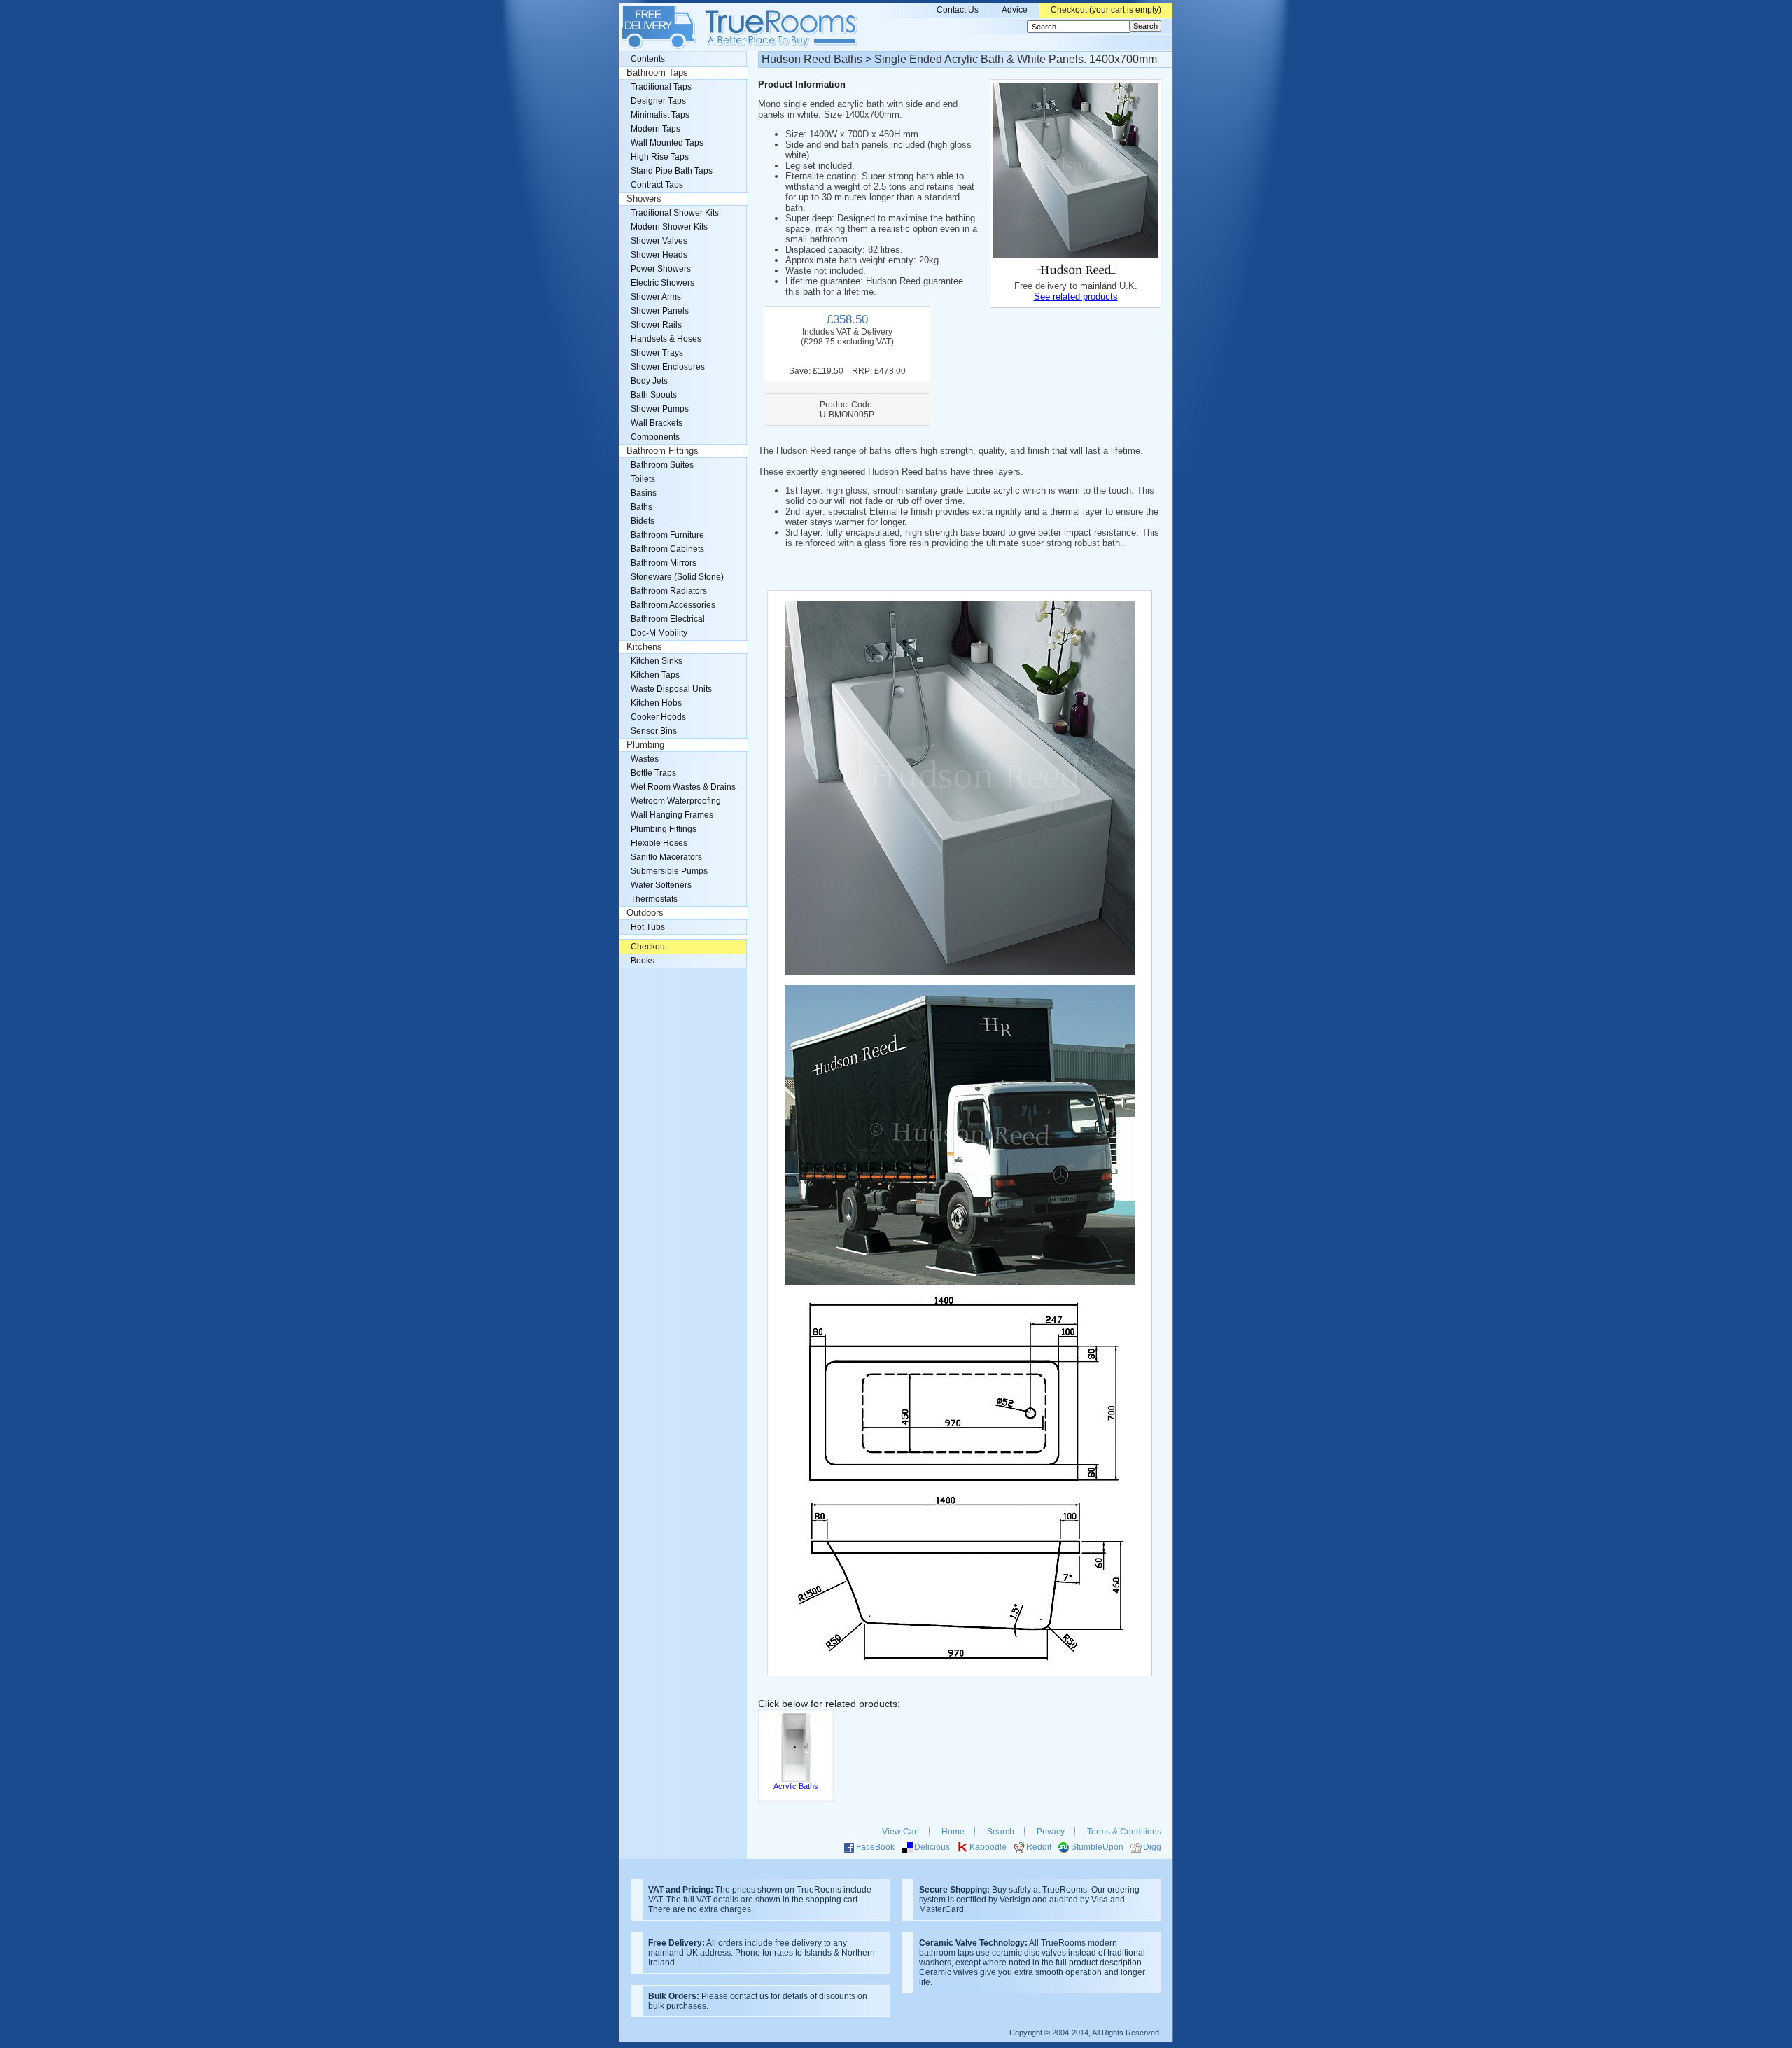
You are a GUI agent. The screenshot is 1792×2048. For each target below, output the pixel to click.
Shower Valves (659, 241)
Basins (644, 493)
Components (655, 437)
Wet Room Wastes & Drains (683, 787)
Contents (648, 59)
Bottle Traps (653, 773)
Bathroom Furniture (667, 535)
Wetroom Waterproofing (676, 801)
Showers (644, 199)
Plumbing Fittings (664, 829)
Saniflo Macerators (666, 857)
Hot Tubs (648, 927)
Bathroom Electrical (668, 619)
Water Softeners (661, 885)
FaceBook (875, 1847)
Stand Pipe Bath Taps (672, 171)
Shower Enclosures (668, 367)
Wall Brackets (657, 423)
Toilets (643, 479)
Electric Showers (663, 283)
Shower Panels (660, 311)
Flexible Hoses (659, 843)
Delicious (932, 1847)
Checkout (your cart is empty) (1106, 10)
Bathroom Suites (662, 465)
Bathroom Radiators (669, 591)
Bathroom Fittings (663, 451)
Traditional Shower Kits (675, 213)
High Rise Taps (660, 157)
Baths (642, 507)
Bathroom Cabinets (667, 549)
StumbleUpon (1097, 1847)
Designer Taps (658, 101)
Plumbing (645, 745)
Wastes (645, 759)
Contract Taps (657, 185)
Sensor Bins (654, 731)
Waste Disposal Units (671, 689)
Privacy (1051, 1832)
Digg (1152, 1847)
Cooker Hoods (658, 717)
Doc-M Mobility (659, 633)
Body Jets (649, 381)
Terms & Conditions (1124, 1832)
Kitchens (644, 647)
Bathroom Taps (657, 73)
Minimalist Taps (660, 115)
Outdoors (645, 913)
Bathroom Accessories (673, 605)
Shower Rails (656, 325)
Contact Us (958, 10)
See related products (1076, 297)
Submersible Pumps (669, 871)
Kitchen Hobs (656, 703)
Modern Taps (656, 129)
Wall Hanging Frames (672, 815)
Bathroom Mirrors (664, 563)
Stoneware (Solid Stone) (677, 577)
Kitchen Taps (655, 675)
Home (953, 1832)
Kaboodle (988, 1847)
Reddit (1039, 1847)
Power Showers (661, 269)
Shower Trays (657, 353)
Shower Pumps (660, 409)
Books (643, 961)
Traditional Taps (661, 87)
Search (1001, 1832)
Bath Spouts (654, 395)
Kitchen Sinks (657, 661)
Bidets (643, 521)
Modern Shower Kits (669, 227)
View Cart (901, 1832)
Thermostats (654, 899)
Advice (1015, 10)
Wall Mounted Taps (667, 143)
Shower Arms (656, 297)
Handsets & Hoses (666, 339)
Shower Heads (659, 255)
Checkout (649, 947)
